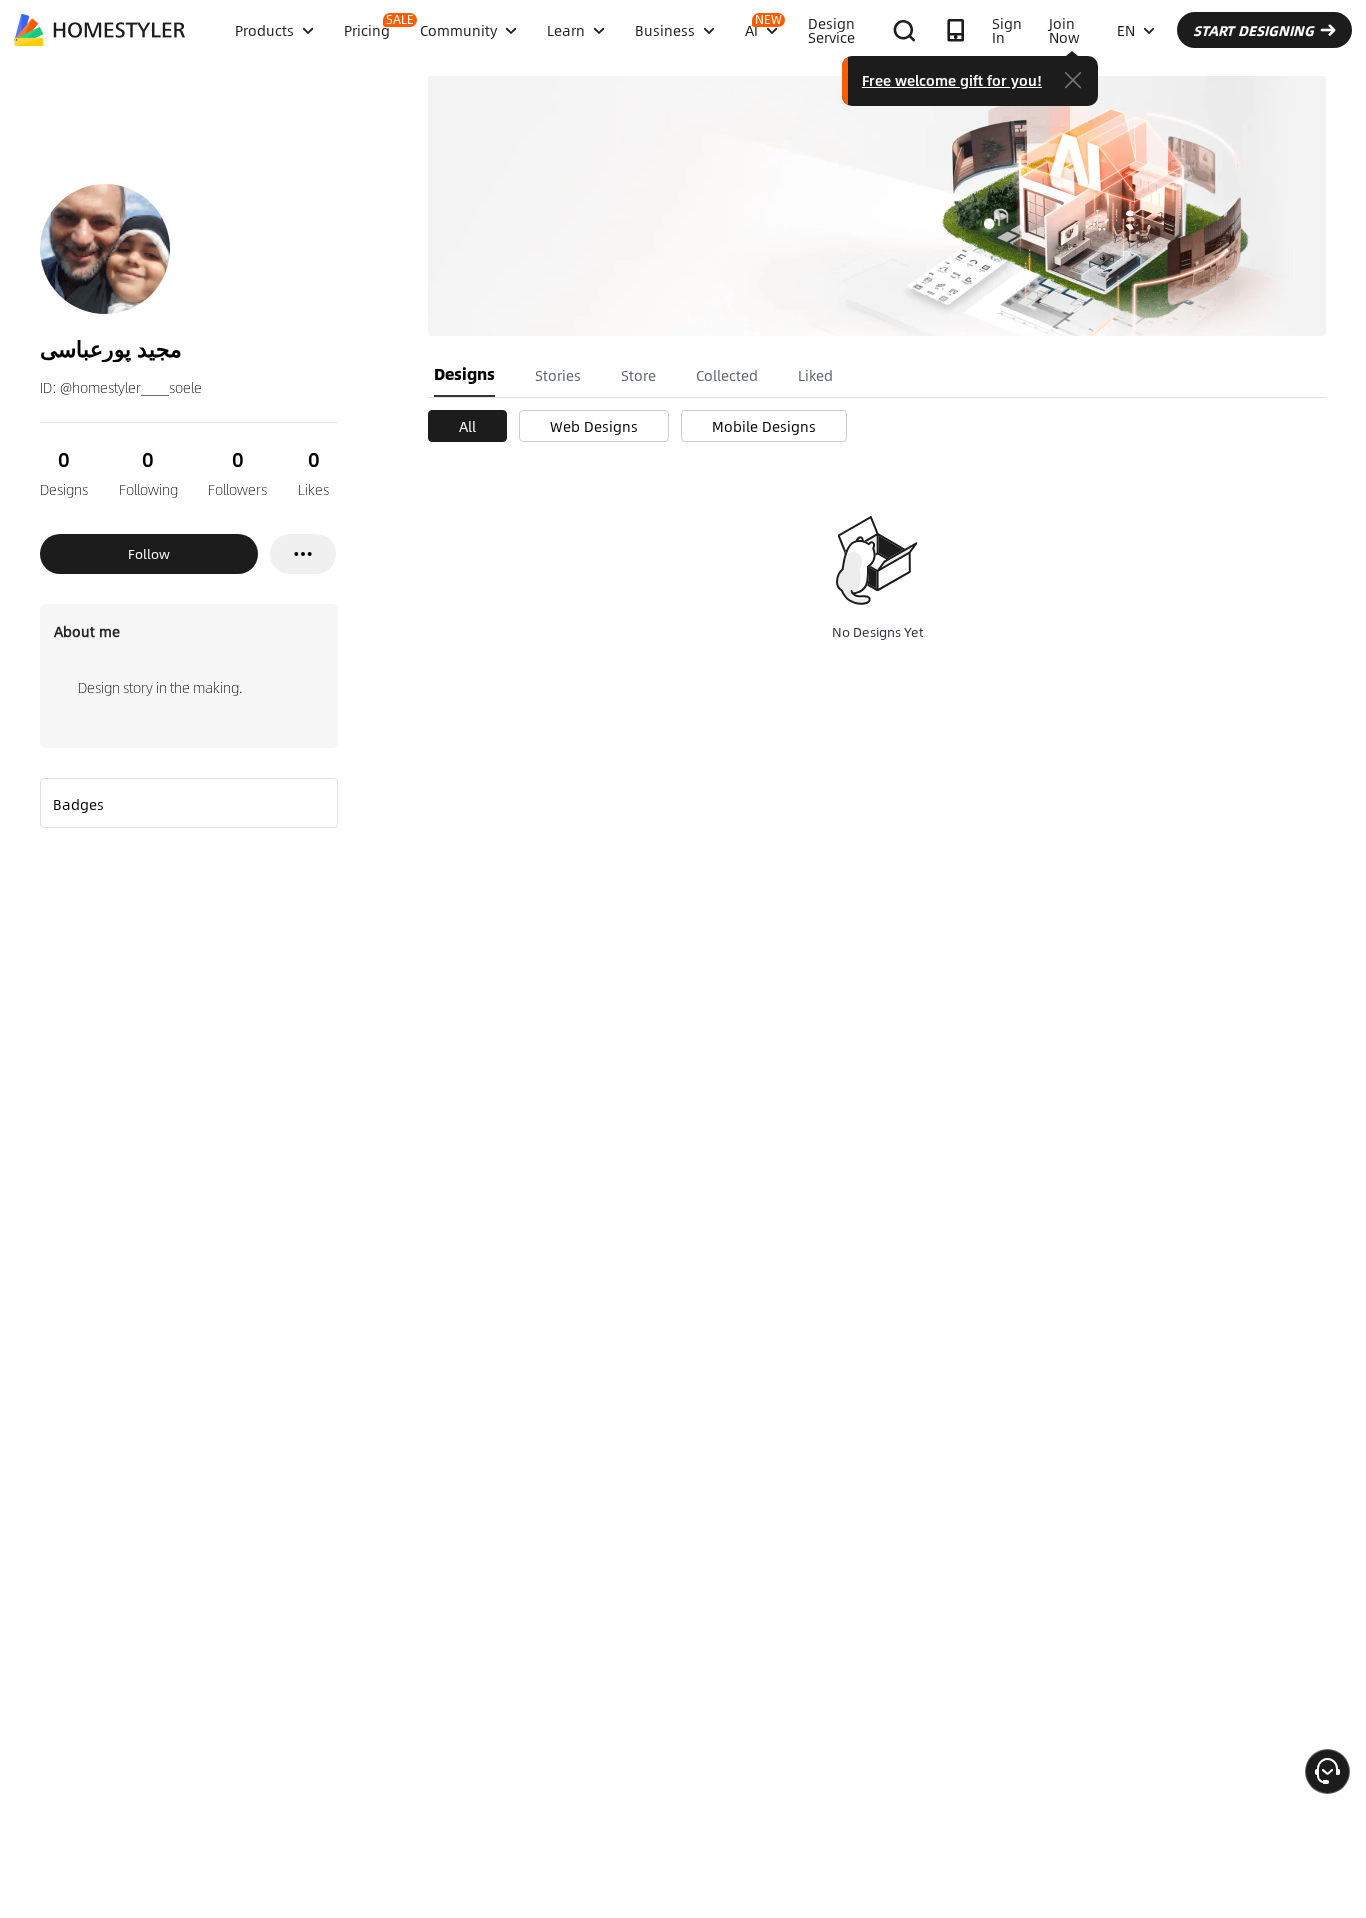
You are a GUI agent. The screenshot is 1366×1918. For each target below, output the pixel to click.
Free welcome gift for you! (952, 80)
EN (1126, 30)
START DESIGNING (1253, 30)
